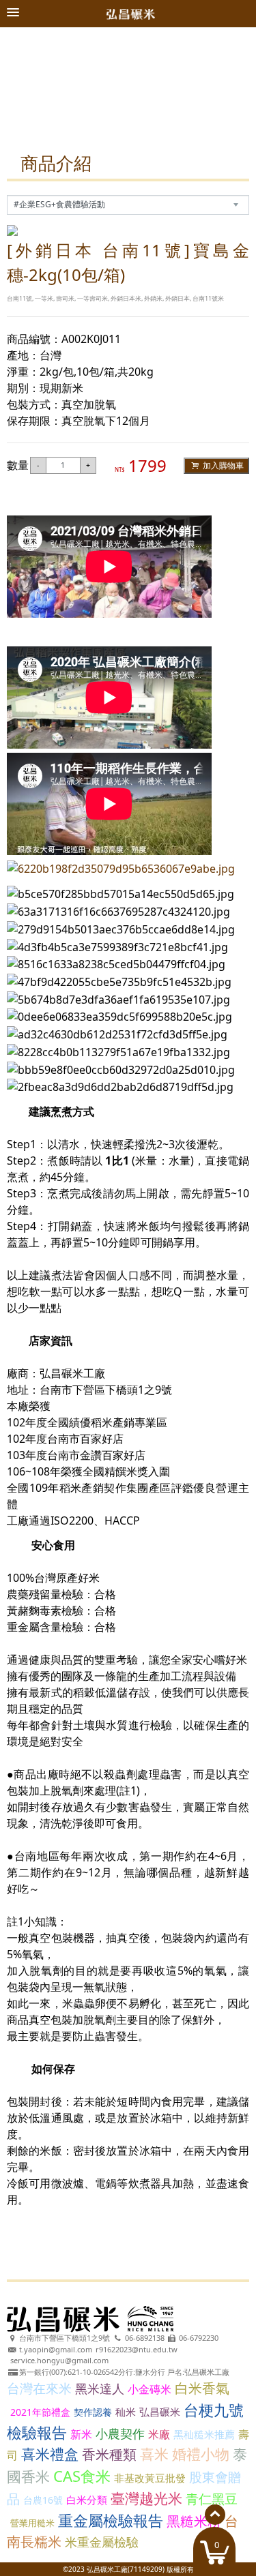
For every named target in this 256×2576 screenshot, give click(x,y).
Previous (26, 89)
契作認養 (93, 2412)
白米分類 (87, 2500)
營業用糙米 (32, 2523)
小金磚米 (150, 2389)
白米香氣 (202, 2388)
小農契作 (120, 2433)
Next (230, 89)
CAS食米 (82, 2476)
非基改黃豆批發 (150, 2478)
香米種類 (109, 2454)
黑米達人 (100, 2388)
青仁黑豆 (212, 2499)
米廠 (159, 2434)
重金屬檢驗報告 (111, 2520)
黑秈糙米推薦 (204, 2434)
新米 (81, 2434)
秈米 (126, 2412)
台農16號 (43, 2500)
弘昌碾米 (160, 2412)
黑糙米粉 (194, 2521)
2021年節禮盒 (40, 2412)
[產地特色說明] (128, 33)
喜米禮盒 (50, 2454)
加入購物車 (222, 465)
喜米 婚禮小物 (185, 2454)
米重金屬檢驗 (102, 2542)
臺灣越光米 (146, 2498)
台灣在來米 (39, 2388)
